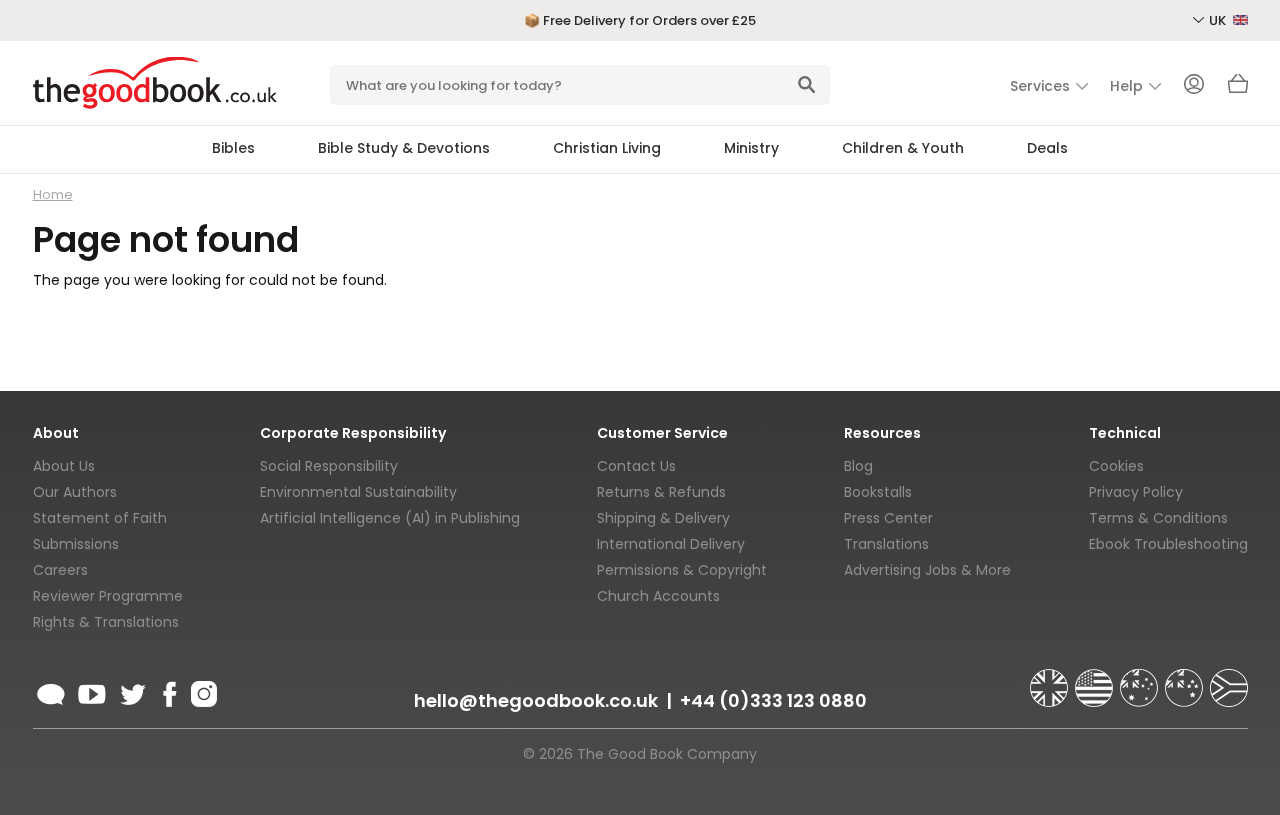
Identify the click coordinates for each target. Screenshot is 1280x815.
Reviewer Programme (108, 596)
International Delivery (671, 544)
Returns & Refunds (661, 492)
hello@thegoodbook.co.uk (536, 700)
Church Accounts (658, 596)
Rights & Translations (106, 622)
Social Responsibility (329, 466)
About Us (64, 466)
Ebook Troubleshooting (1168, 544)
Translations (886, 544)
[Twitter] (131, 691)
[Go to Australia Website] (1141, 679)
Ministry (751, 148)
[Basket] (1238, 89)
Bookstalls (878, 492)
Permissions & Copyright (682, 570)
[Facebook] (168, 691)
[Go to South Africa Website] (1229, 679)
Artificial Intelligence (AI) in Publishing (390, 518)
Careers (60, 570)
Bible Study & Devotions (404, 148)
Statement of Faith (100, 518)
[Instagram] (202, 691)
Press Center (888, 518)
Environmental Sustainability (358, 492)
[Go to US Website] (1096, 679)
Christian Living (607, 148)
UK (1219, 20)
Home (53, 194)
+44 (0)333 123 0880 (773, 700)
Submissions (76, 544)
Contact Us (636, 466)
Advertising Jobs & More (927, 570)
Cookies (1116, 466)
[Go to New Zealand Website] (1186, 679)
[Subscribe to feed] (51, 691)
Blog (858, 466)
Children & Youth (903, 148)
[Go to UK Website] (1051, 679)
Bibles (233, 148)
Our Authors (75, 492)
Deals (1047, 148)
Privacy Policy (1136, 492)
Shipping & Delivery (663, 518)
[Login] (1194, 86)
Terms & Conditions (1158, 518)
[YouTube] (92, 691)
